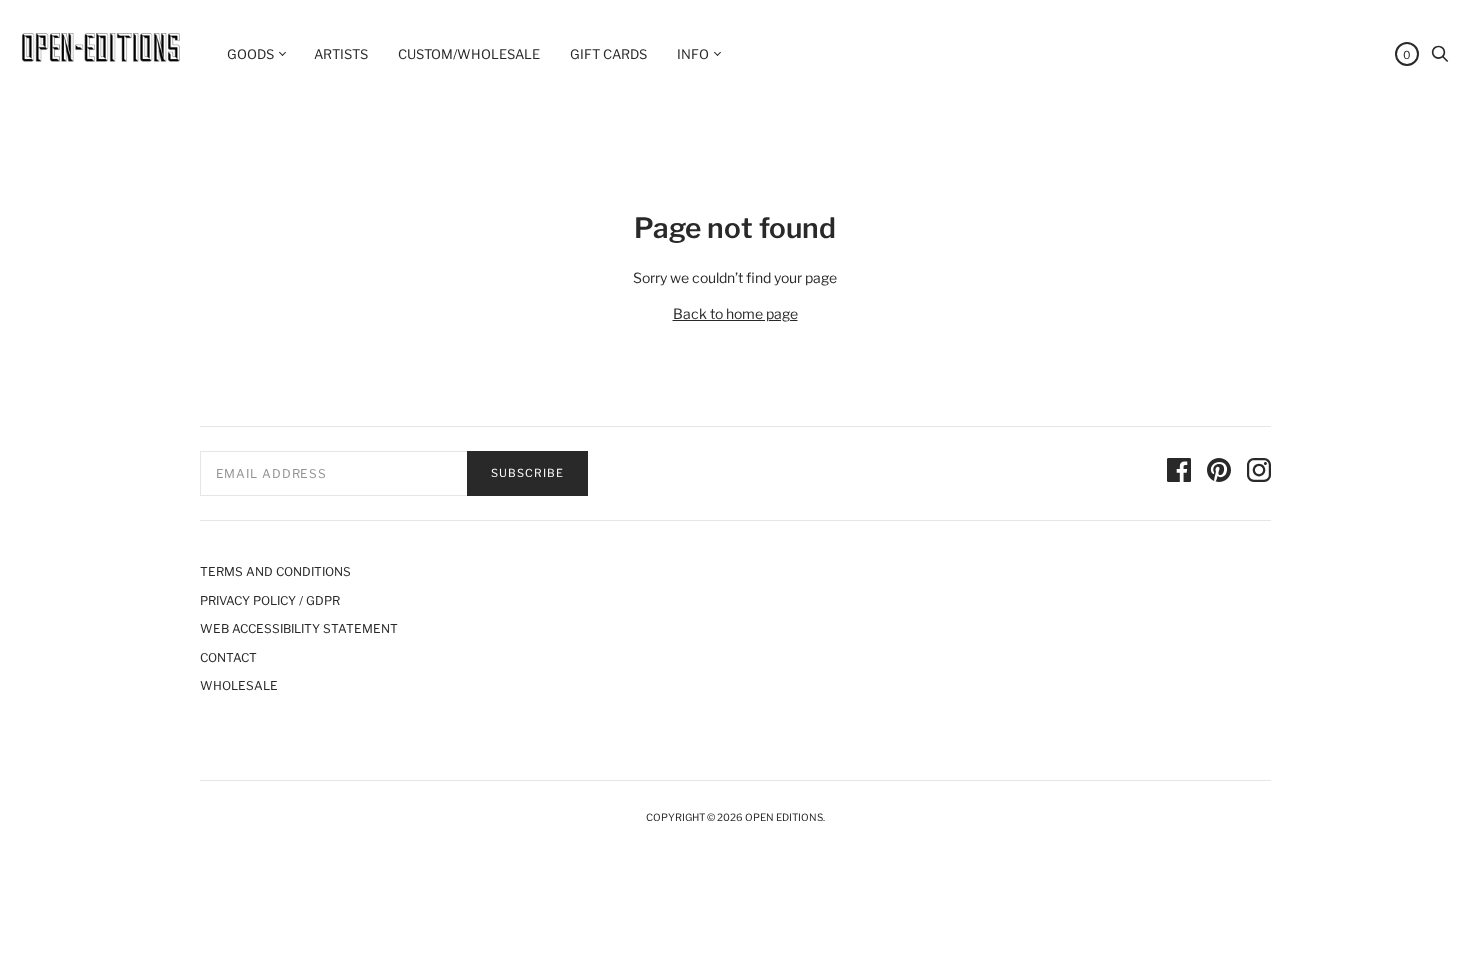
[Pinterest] (1219, 473)
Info (693, 54)
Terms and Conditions (275, 571)
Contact (228, 657)
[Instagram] (1259, 473)
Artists (341, 54)
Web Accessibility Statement (299, 628)
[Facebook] (1179, 473)
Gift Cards (608, 54)
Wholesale (239, 685)
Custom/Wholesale (469, 54)
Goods (250, 54)
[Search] (1440, 58)
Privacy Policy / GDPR (270, 600)
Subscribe (527, 473)
